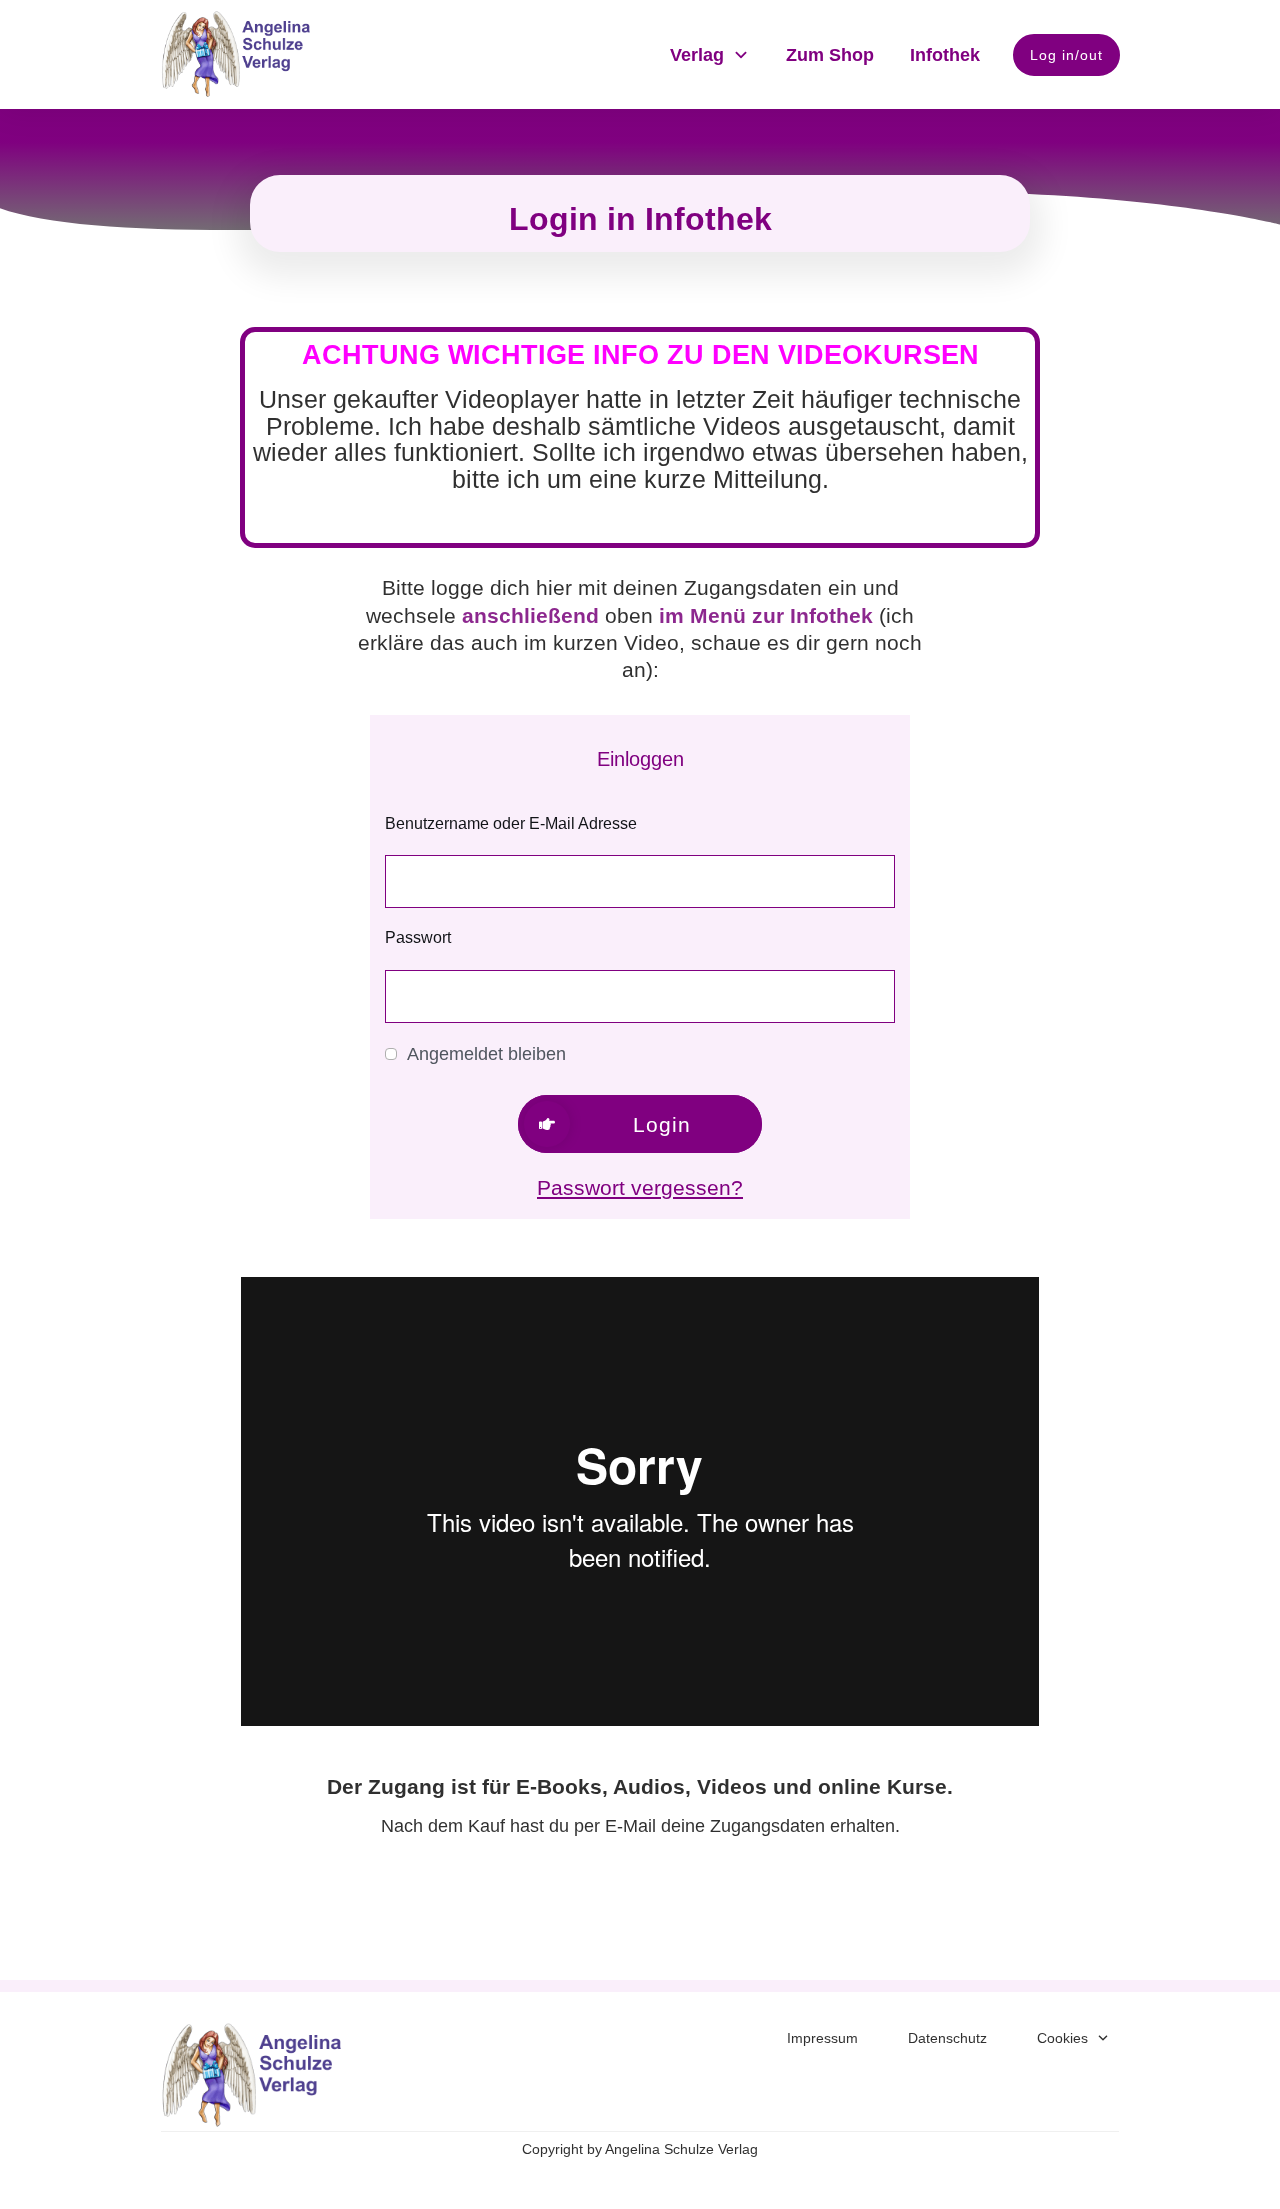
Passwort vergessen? (640, 1187)
